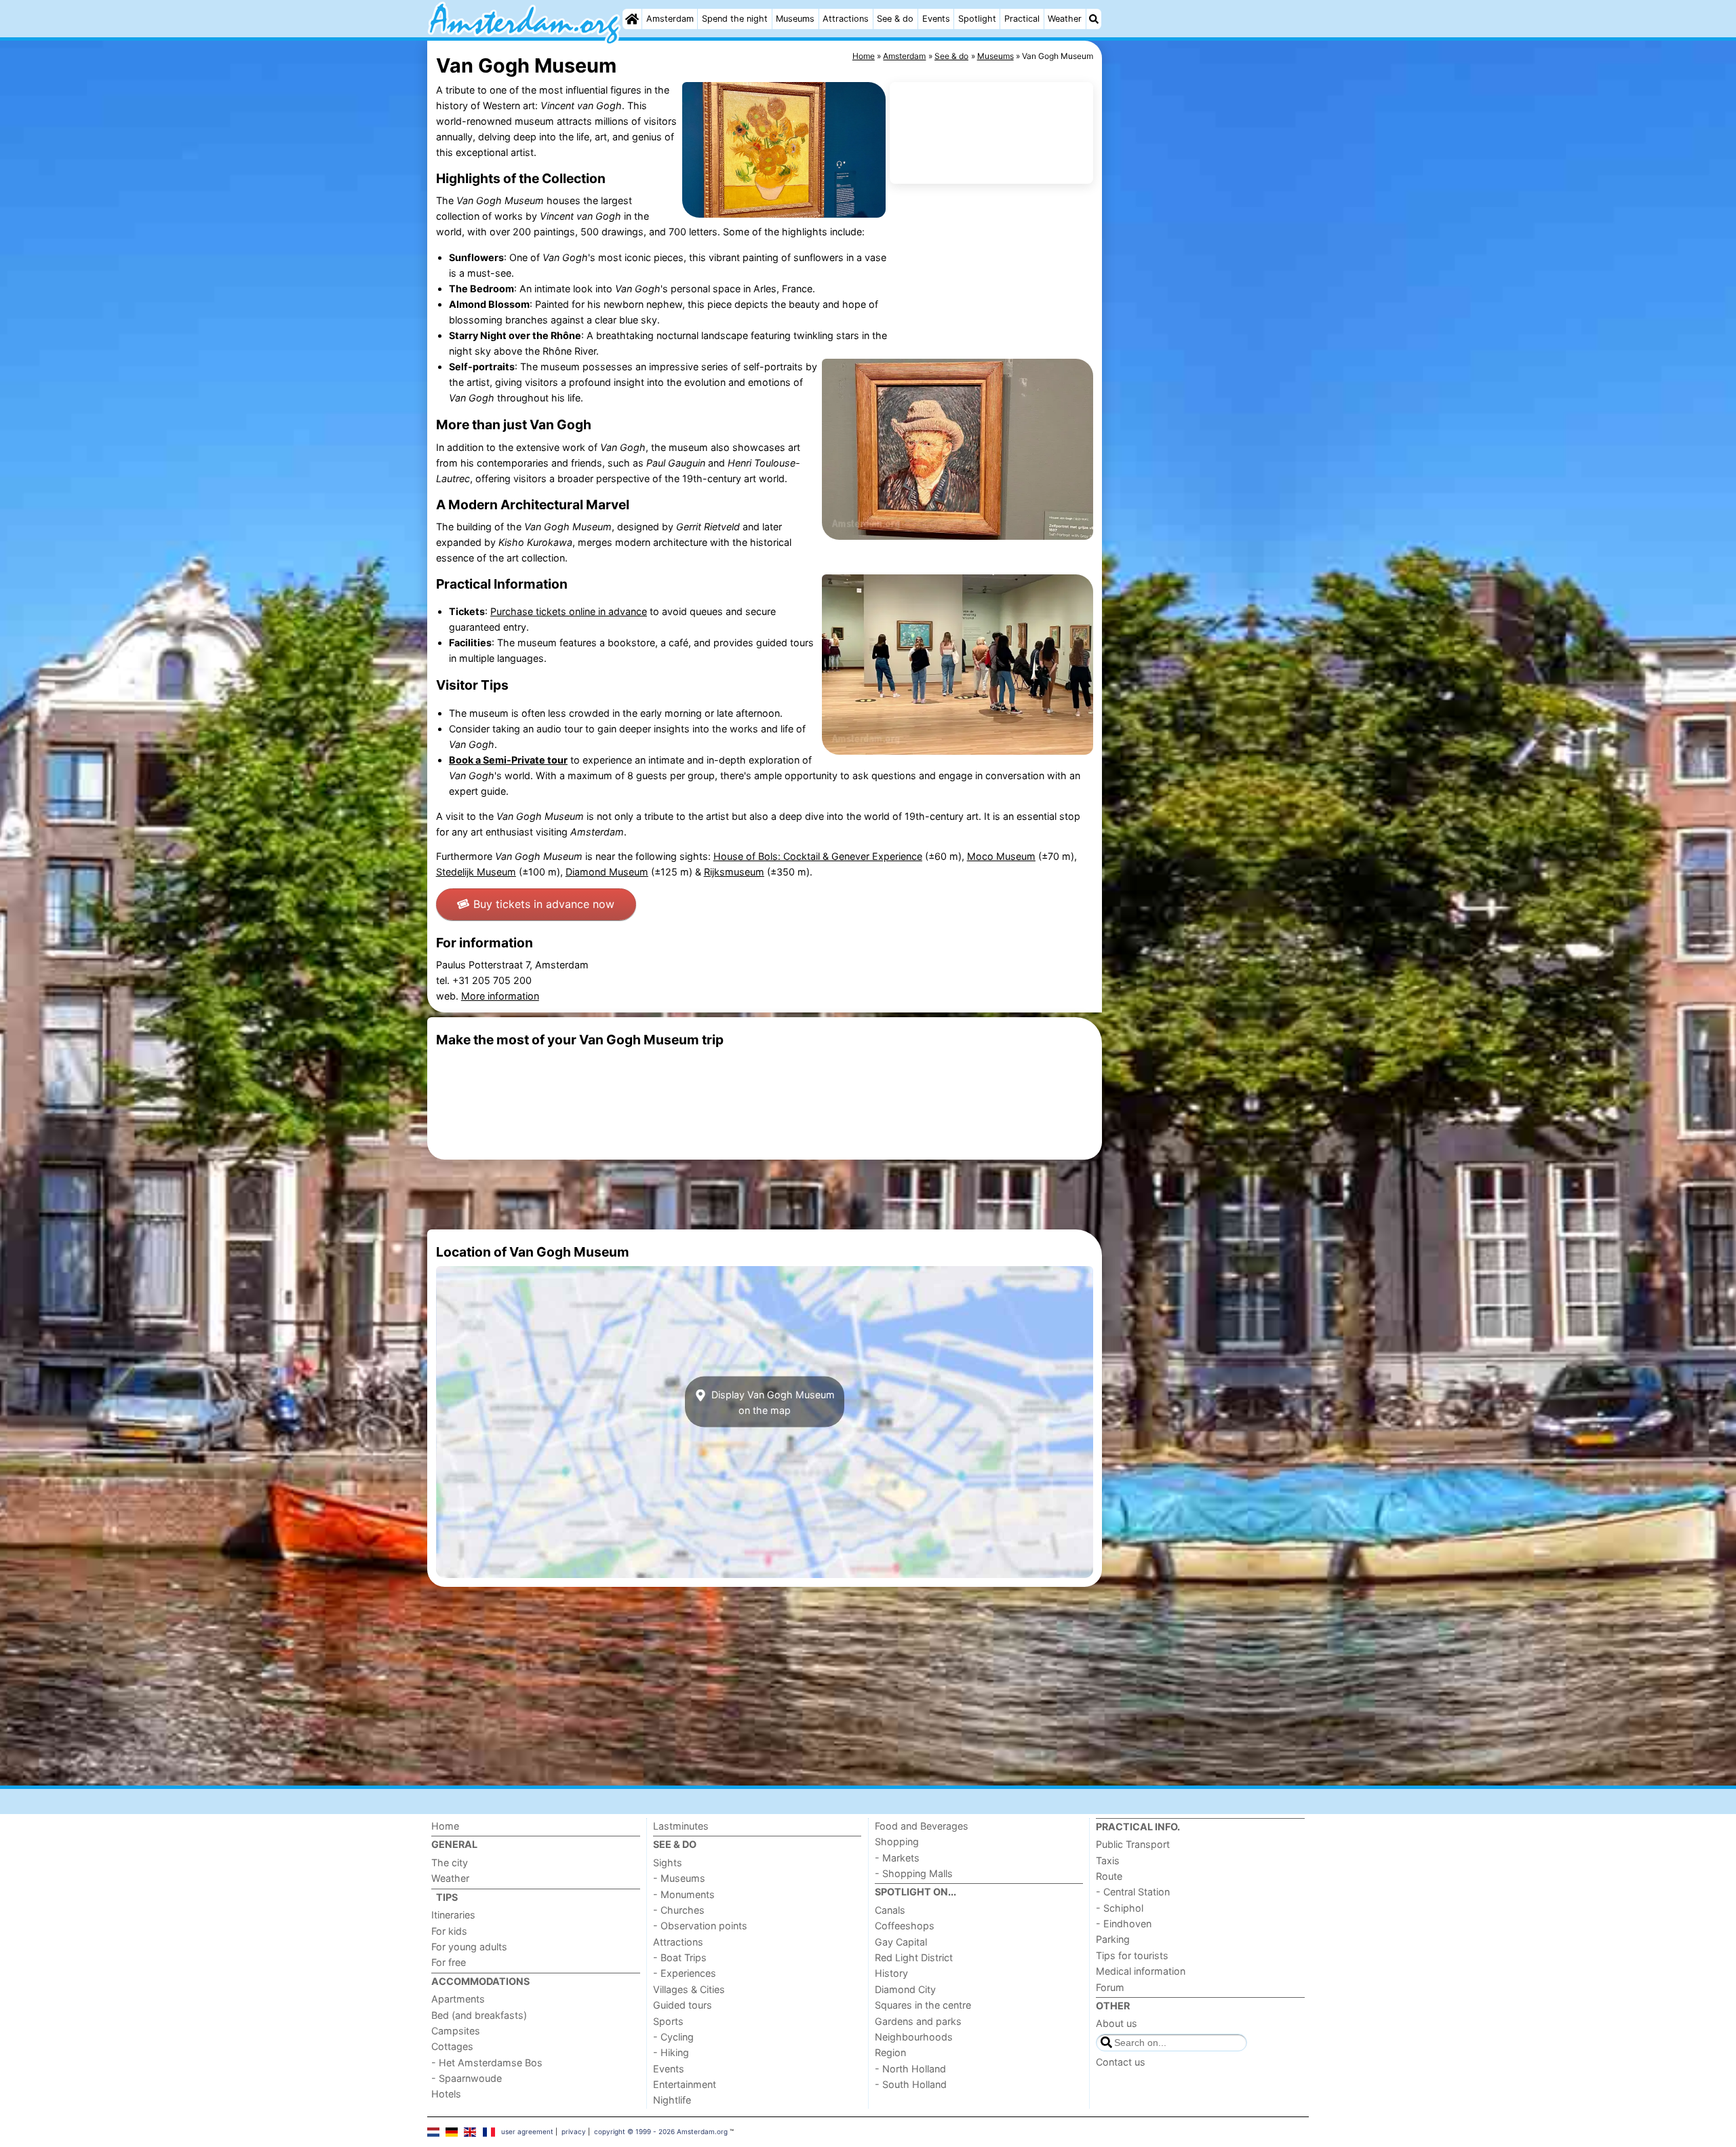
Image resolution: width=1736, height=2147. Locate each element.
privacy (574, 2131)
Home (445, 1826)
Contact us (1121, 2062)
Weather (1065, 19)
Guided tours (683, 2005)
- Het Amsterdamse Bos (487, 2063)
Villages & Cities (689, 1989)
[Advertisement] (1207, 353)
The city (450, 1863)
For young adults (469, 1947)
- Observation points (700, 1926)
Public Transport (1133, 1844)
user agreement (527, 2131)
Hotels (446, 2094)
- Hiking (671, 2052)
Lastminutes (681, 1826)
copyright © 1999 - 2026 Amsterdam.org (661, 2131)
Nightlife (672, 2100)
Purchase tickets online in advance (569, 611)
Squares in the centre (923, 2005)
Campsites (456, 2031)
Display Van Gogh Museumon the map (772, 1402)
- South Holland (911, 2084)
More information (500, 996)
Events (936, 19)
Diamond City (905, 1989)
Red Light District (914, 1957)
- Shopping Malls (914, 1873)
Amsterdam (670, 19)
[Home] (632, 19)
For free (449, 1962)
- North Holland (910, 2069)
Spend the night (735, 19)
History (891, 1973)
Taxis (1108, 1860)
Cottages (452, 2046)
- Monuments (684, 1894)
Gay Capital (901, 1942)
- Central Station (1133, 1892)
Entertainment (685, 2084)
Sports (668, 2021)
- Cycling (673, 2037)
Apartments (458, 1999)
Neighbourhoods (914, 2037)
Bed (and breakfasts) (479, 2015)
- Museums (679, 1878)
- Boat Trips (680, 1957)
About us (1117, 2023)
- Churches (679, 1910)
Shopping (897, 1841)
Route (1109, 1876)
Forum (1110, 1987)
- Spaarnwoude (467, 2078)
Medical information (1141, 1971)
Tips (447, 1897)
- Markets (897, 1858)
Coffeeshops (905, 1926)
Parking (1113, 1939)
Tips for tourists (1132, 1955)
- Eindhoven (1124, 1924)
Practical (1022, 19)
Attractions (846, 19)
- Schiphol (1120, 1908)
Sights (668, 1863)
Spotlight (977, 19)
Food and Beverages (922, 1826)
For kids (449, 1931)
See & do (895, 19)
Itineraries (453, 1915)
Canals (890, 1910)
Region (890, 2052)
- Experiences (685, 1973)
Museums (795, 19)
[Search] (1094, 19)
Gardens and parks (918, 2021)
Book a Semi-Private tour (508, 760)
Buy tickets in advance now (544, 904)
